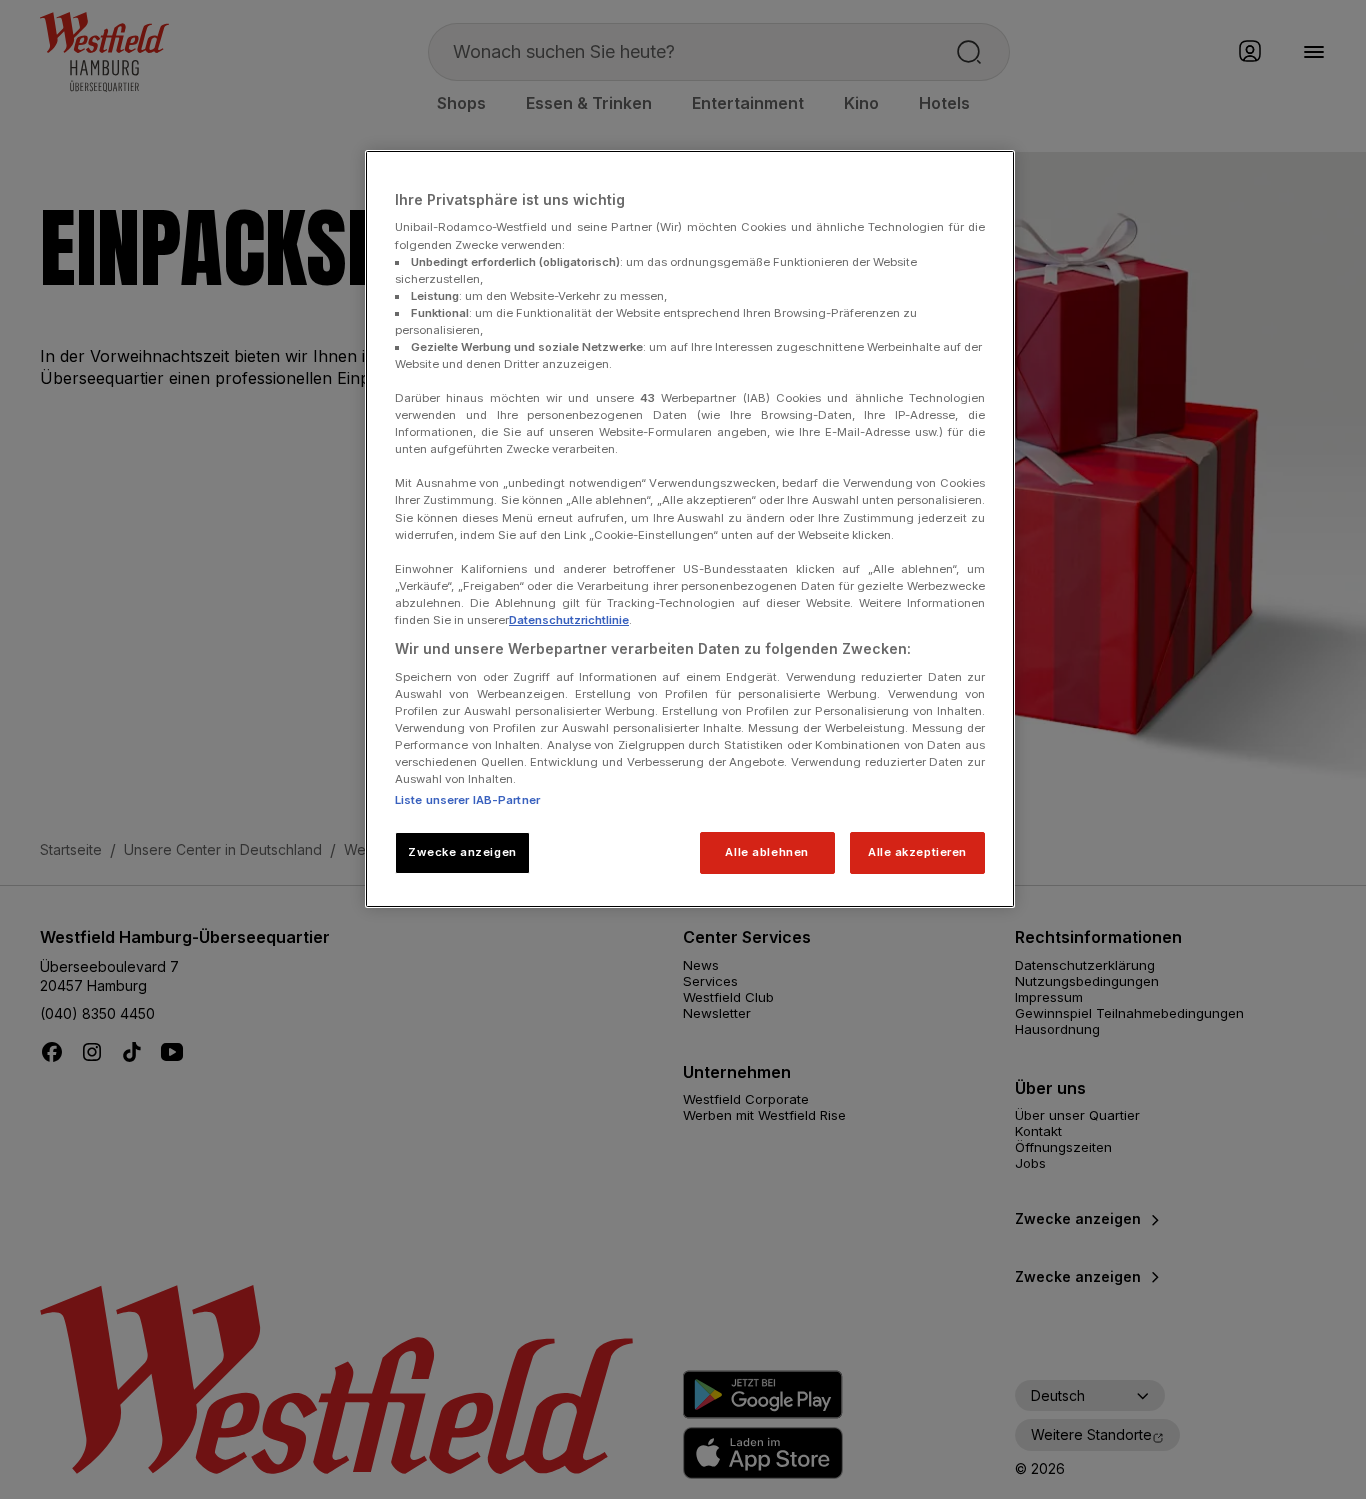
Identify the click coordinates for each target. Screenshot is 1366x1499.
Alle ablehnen (766, 852)
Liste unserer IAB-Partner (467, 800)
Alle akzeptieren (917, 852)
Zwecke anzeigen (462, 852)
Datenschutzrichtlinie (569, 620)
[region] (690, 529)
